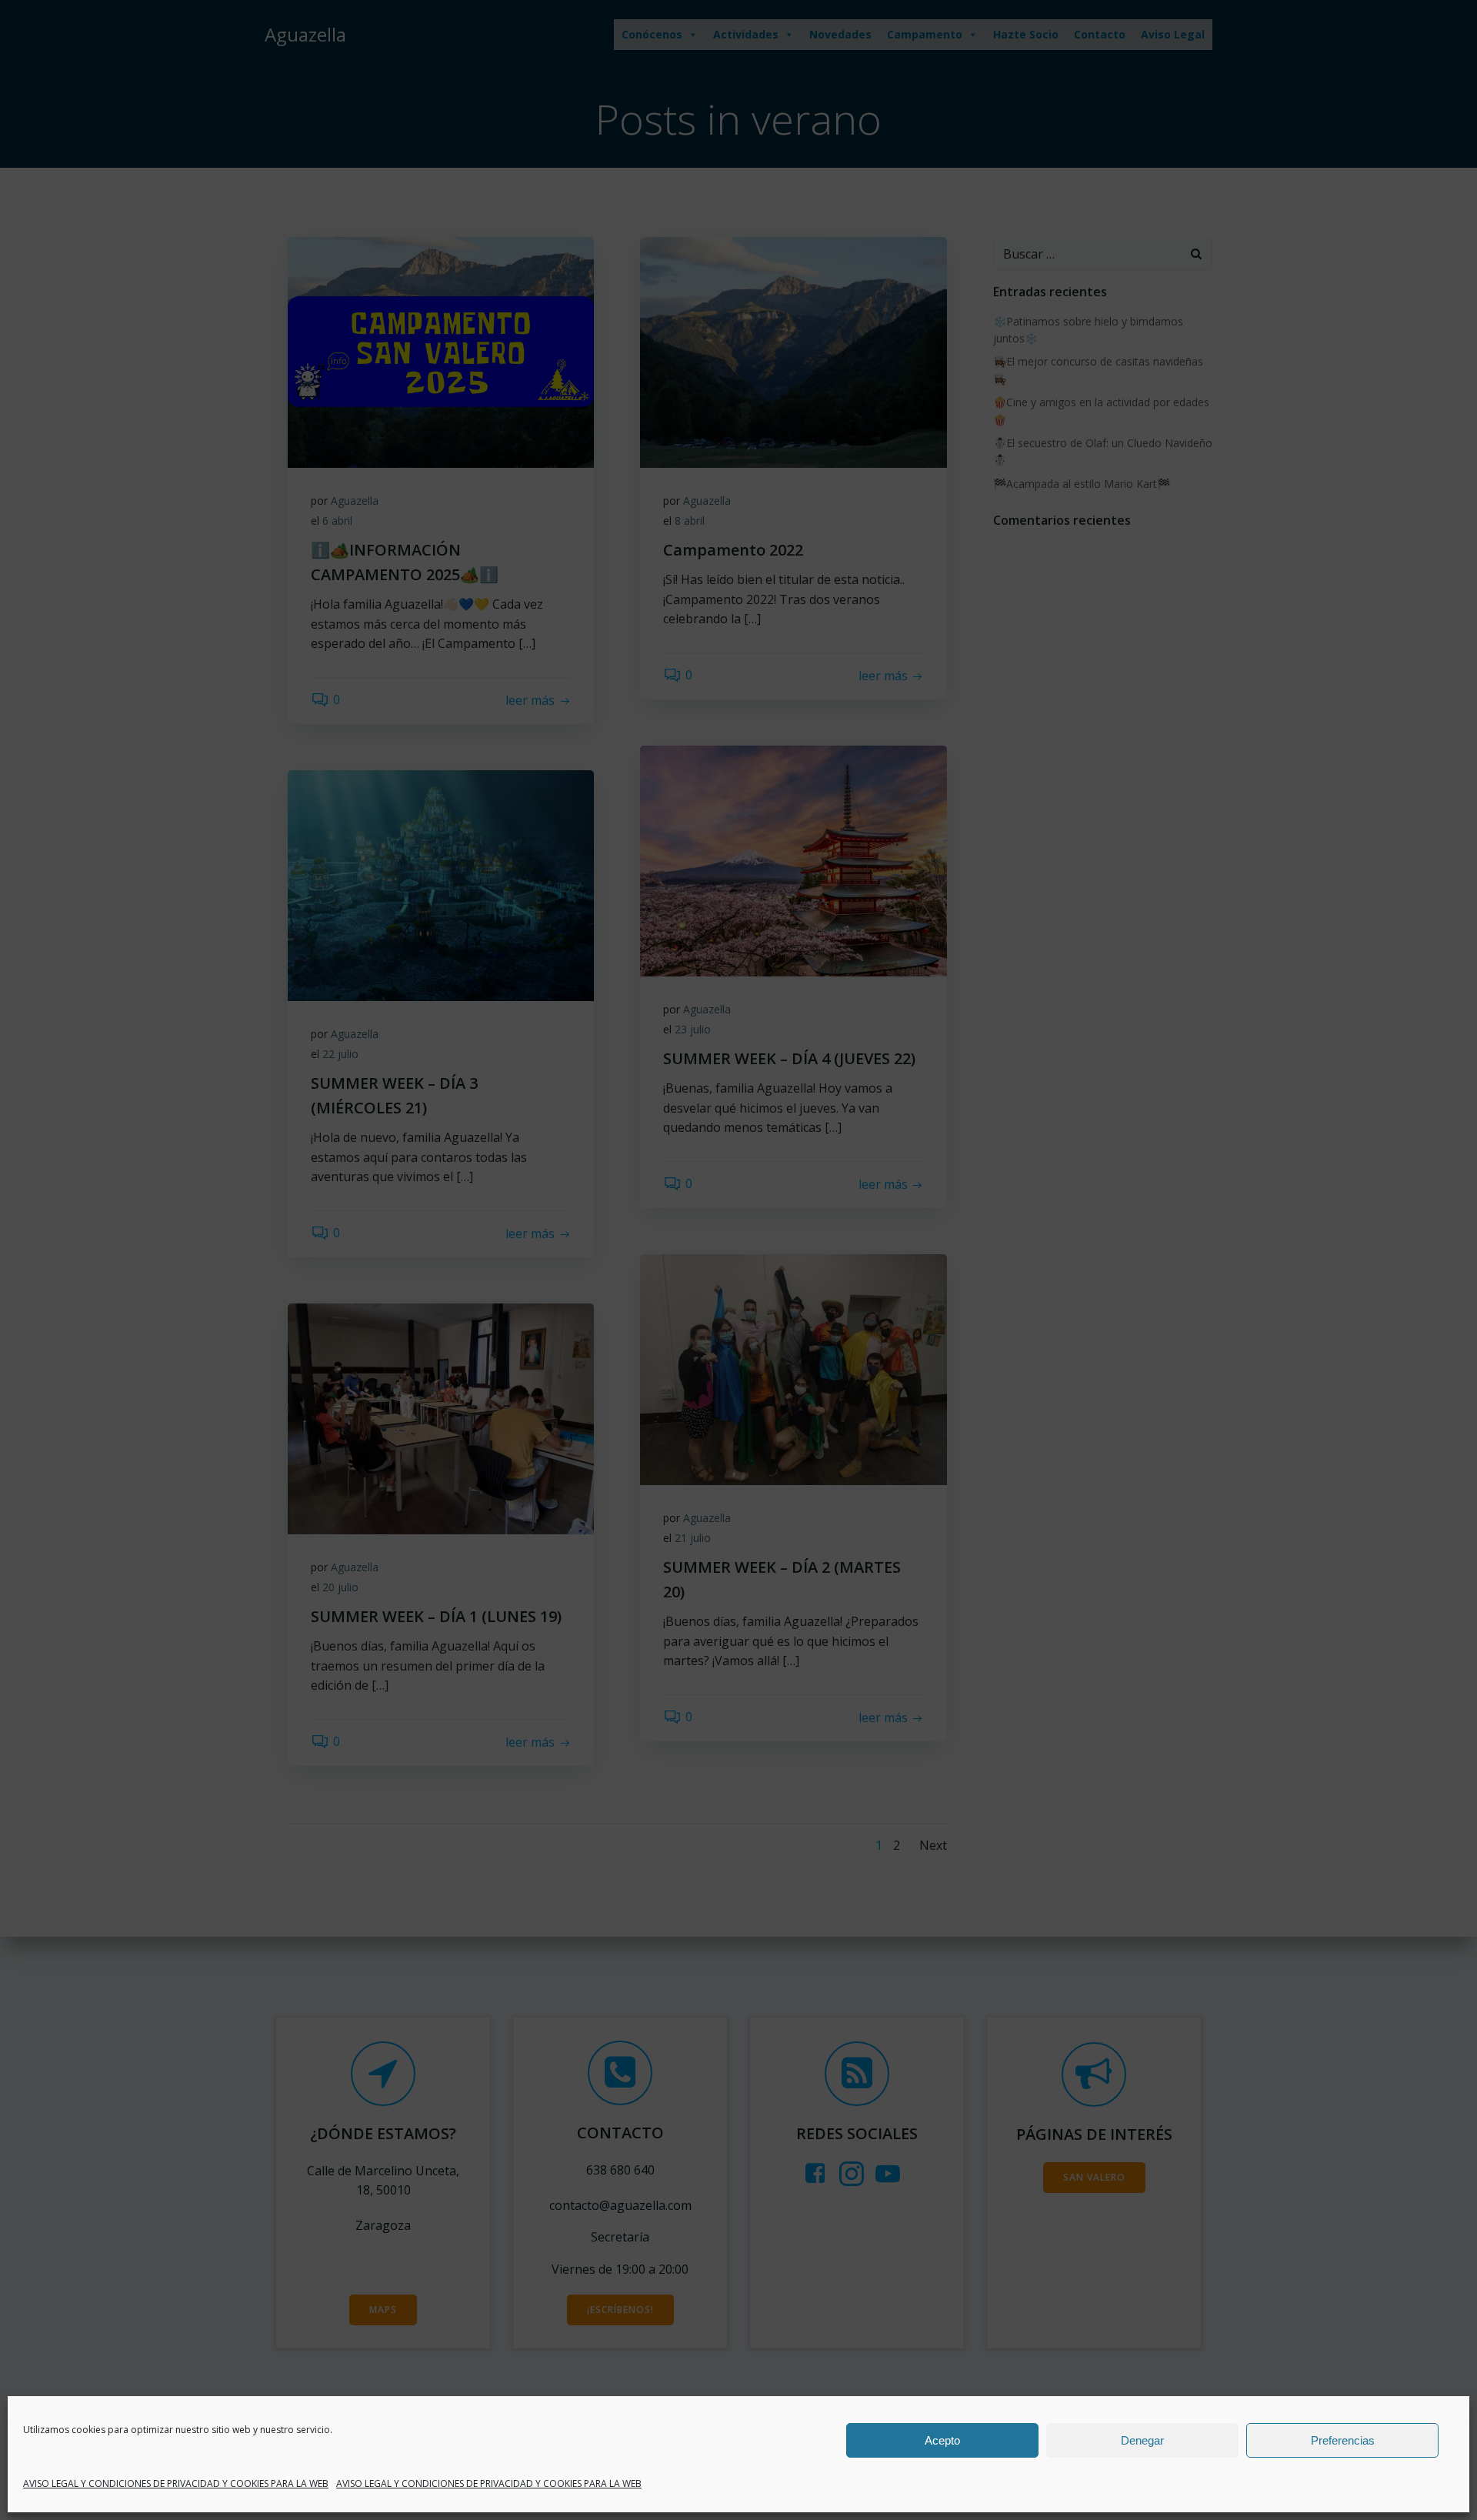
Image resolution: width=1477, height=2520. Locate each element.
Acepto (942, 2440)
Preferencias (1343, 2440)
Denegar (1142, 2440)
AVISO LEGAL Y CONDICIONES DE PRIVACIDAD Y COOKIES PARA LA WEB (176, 2483)
